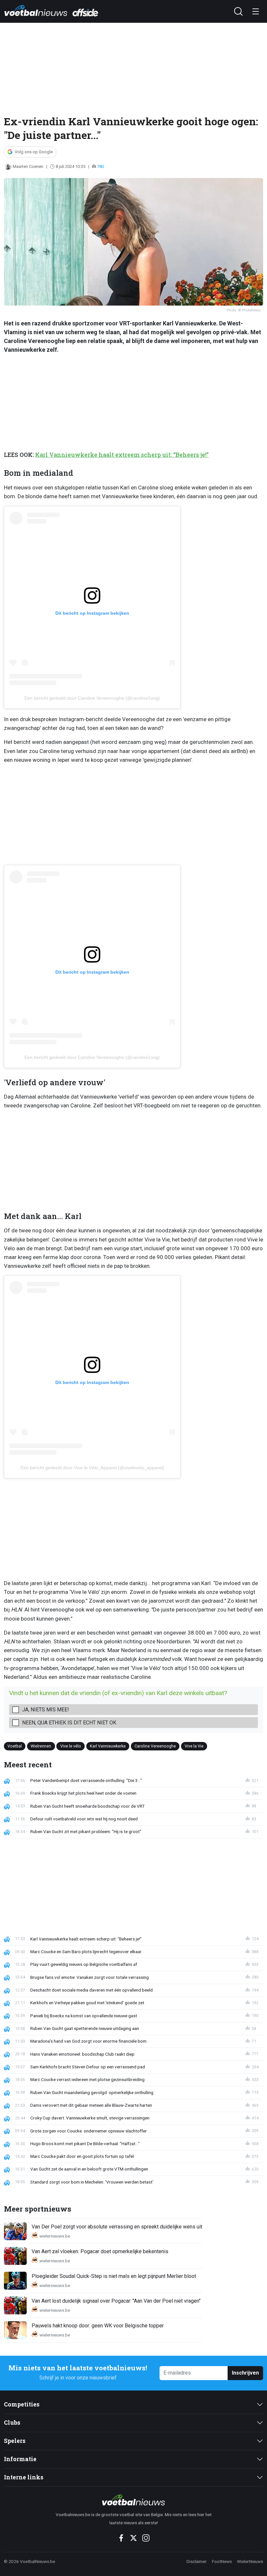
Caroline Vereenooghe (155, 1746)
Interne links (24, 2477)
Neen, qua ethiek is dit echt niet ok (69, 1723)
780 (100, 166)
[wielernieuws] (134, 2500)
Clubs (12, 2423)
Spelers (15, 2441)
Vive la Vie (194, 1746)
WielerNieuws (250, 2561)
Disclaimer (197, 2561)
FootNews (222, 2561)
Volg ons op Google (34, 152)
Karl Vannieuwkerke (108, 1746)
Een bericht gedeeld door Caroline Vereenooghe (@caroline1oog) (92, 698)
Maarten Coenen (28, 166)
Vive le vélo (71, 1746)
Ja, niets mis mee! (46, 1710)
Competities (22, 2404)
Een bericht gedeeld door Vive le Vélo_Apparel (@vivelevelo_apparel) (92, 1468)
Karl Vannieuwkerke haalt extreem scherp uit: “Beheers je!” (122, 455)
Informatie (20, 2459)
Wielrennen (41, 1746)
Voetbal (15, 1746)
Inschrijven (245, 2373)
